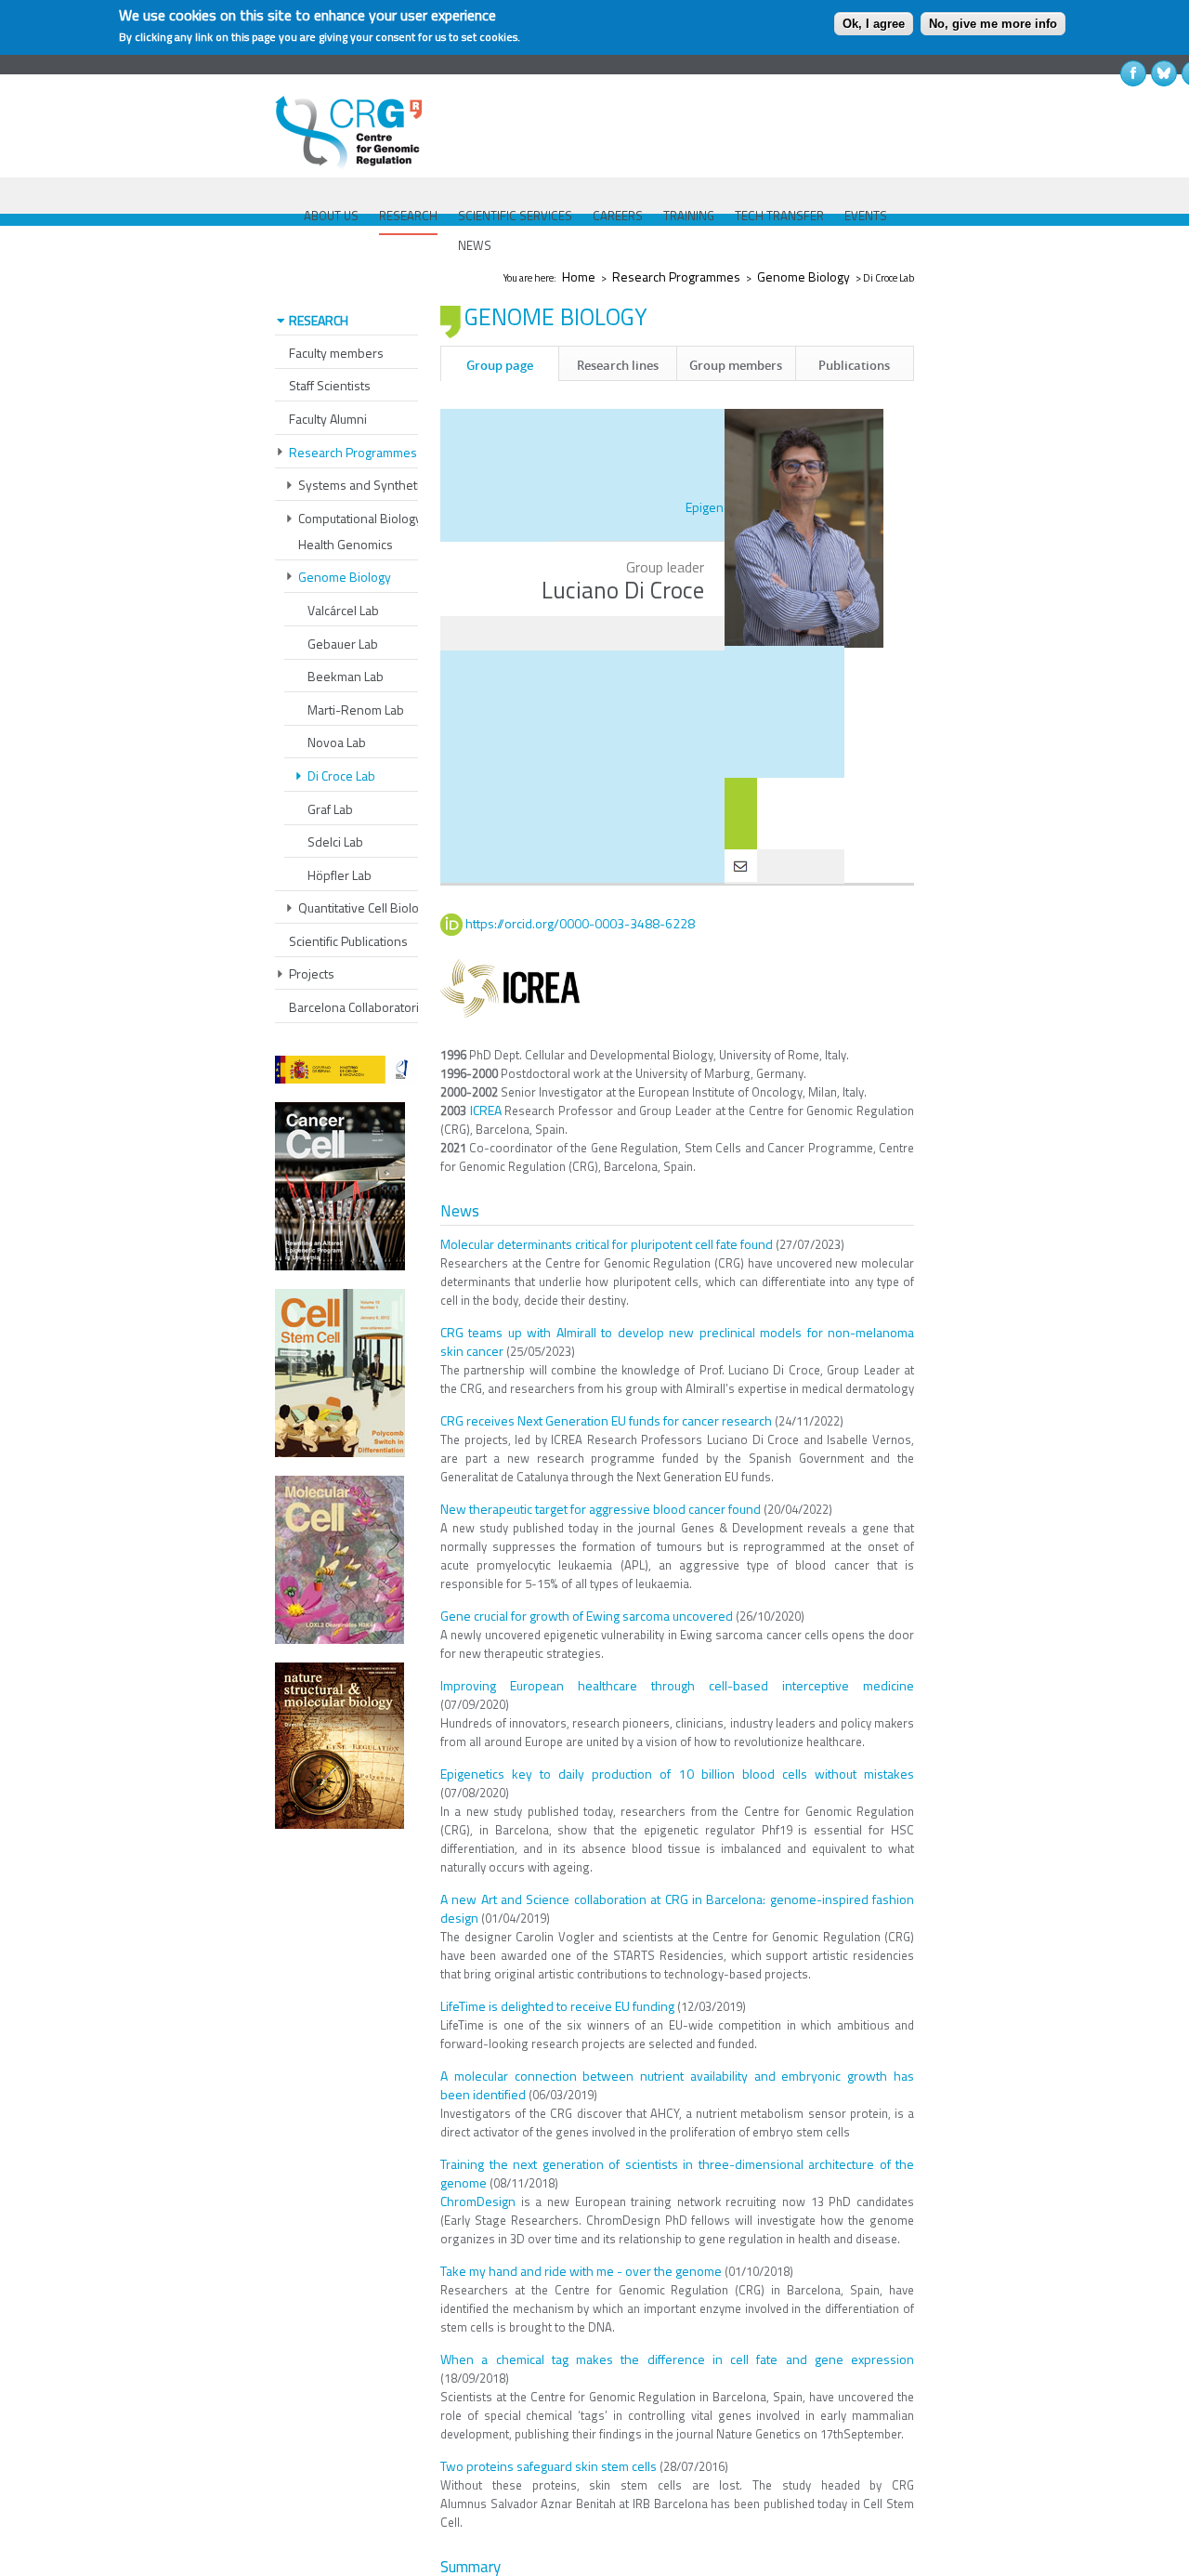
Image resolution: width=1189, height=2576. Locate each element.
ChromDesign (478, 2201)
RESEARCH (408, 216)
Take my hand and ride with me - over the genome (581, 2271)
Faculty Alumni (328, 419)
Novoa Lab (337, 742)
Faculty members (336, 353)
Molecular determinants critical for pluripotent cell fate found (607, 1244)
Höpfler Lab (340, 875)
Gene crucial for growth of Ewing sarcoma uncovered (587, 1616)
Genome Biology (804, 276)
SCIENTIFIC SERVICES (515, 216)
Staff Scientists (330, 385)
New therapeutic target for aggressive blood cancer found (601, 1509)
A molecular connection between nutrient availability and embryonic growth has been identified (677, 2085)
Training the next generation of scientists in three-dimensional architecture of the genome (677, 2173)
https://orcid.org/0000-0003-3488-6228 (580, 923)
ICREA (486, 1110)
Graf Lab (330, 809)
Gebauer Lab (343, 644)
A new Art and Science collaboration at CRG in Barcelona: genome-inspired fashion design (677, 1908)
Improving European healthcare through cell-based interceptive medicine (677, 1685)
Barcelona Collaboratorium (362, 1007)
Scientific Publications (348, 941)
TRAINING (689, 216)
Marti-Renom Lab (356, 710)
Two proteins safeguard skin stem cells (549, 2466)
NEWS (475, 245)
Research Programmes (676, 276)
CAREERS (618, 216)
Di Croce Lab (341, 775)
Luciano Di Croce (623, 590)
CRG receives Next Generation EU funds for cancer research (606, 1420)
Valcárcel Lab (343, 610)
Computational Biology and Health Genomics (372, 531)
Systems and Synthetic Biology (384, 485)
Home (579, 276)
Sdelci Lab (335, 841)
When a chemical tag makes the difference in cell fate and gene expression (677, 2359)
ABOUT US (331, 216)
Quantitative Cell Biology (365, 907)
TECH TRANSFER (779, 216)
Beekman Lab (346, 676)
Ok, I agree (874, 24)
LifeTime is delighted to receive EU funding (557, 2006)
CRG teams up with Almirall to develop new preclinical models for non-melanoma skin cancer (677, 1341)
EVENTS (866, 216)
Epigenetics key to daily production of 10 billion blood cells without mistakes (677, 1774)
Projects (312, 973)
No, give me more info (993, 24)
